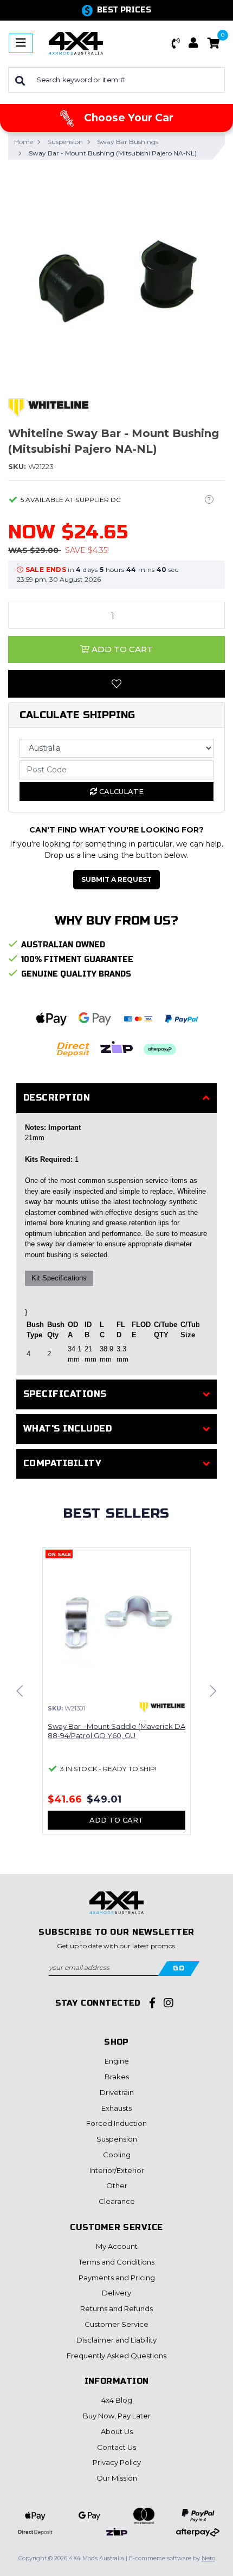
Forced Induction (116, 2123)
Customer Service (116, 2324)
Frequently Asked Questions (116, 2356)
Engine (117, 2061)
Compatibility (62, 1463)
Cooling (117, 2155)
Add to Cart (121, 649)
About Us (117, 2431)
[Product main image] (116, 277)
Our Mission (117, 2478)
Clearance (117, 2201)
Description (57, 1098)
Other (117, 2185)
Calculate (120, 791)
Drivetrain (117, 2092)
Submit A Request (116, 879)
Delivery (116, 2293)
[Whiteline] (49, 407)
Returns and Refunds (116, 2308)
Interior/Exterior (117, 2170)
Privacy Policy (117, 2462)
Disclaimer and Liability (116, 2340)
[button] (176, 43)
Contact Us (116, 2447)
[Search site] (20, 80)
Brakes (117, 2077)
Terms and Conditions (116, 2262)
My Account (117, 2246)
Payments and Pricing (117, 2278)
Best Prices (124, 10)
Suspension (117, 2139)
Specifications (65, 1394)
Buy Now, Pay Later (117, 2416)
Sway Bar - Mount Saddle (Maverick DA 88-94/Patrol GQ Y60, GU (116, 1731)
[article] (116, 1698)
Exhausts (116, 2108)
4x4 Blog (117, 2400)
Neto (208, 2558)
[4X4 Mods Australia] (76, 43)
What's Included (67, 1429)
